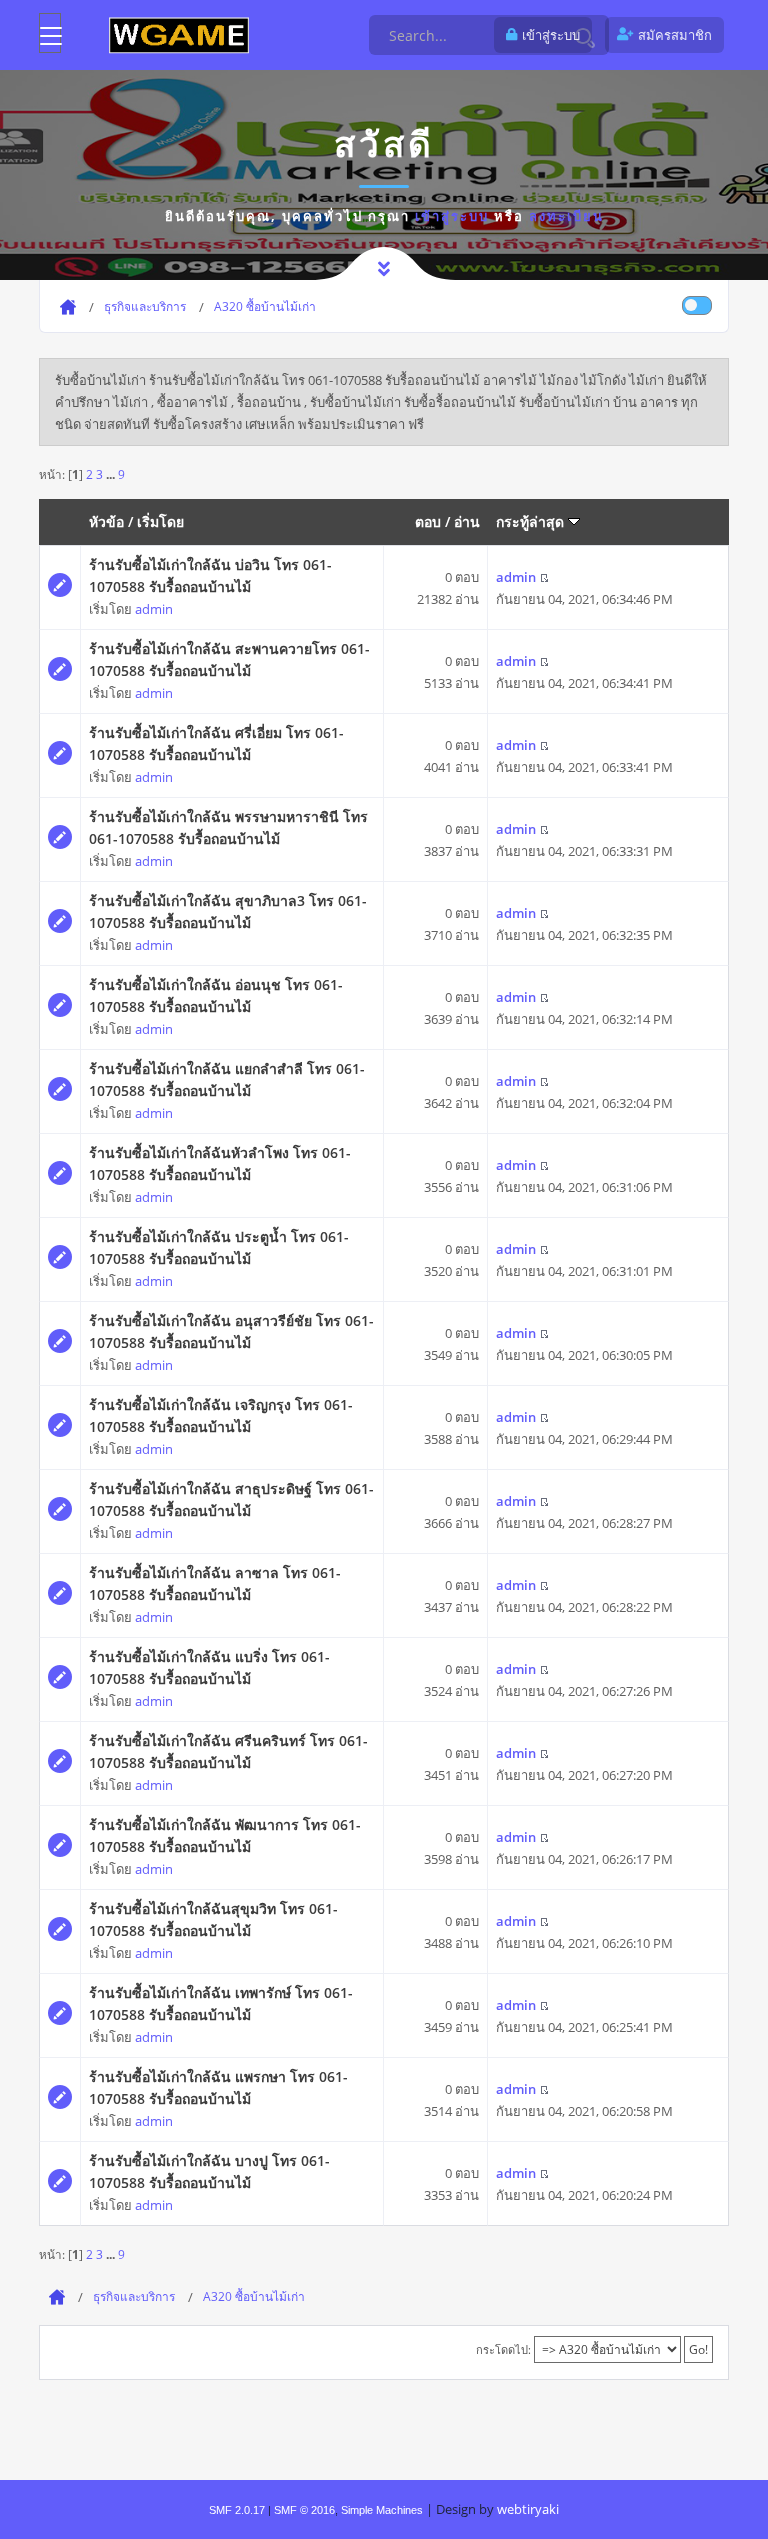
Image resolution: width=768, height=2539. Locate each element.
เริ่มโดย (160, 521)
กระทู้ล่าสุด (532, 521)
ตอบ (428, 521)
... (112, 474)
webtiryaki (528, 2509)
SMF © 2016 (304, 2510)
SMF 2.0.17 (237, 2510)
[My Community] (179, 34)
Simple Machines (382, 2510)
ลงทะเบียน (566, 216)
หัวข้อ (106, 521)
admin (154, 609)
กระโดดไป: (503, 2349)
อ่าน (467, 521)
